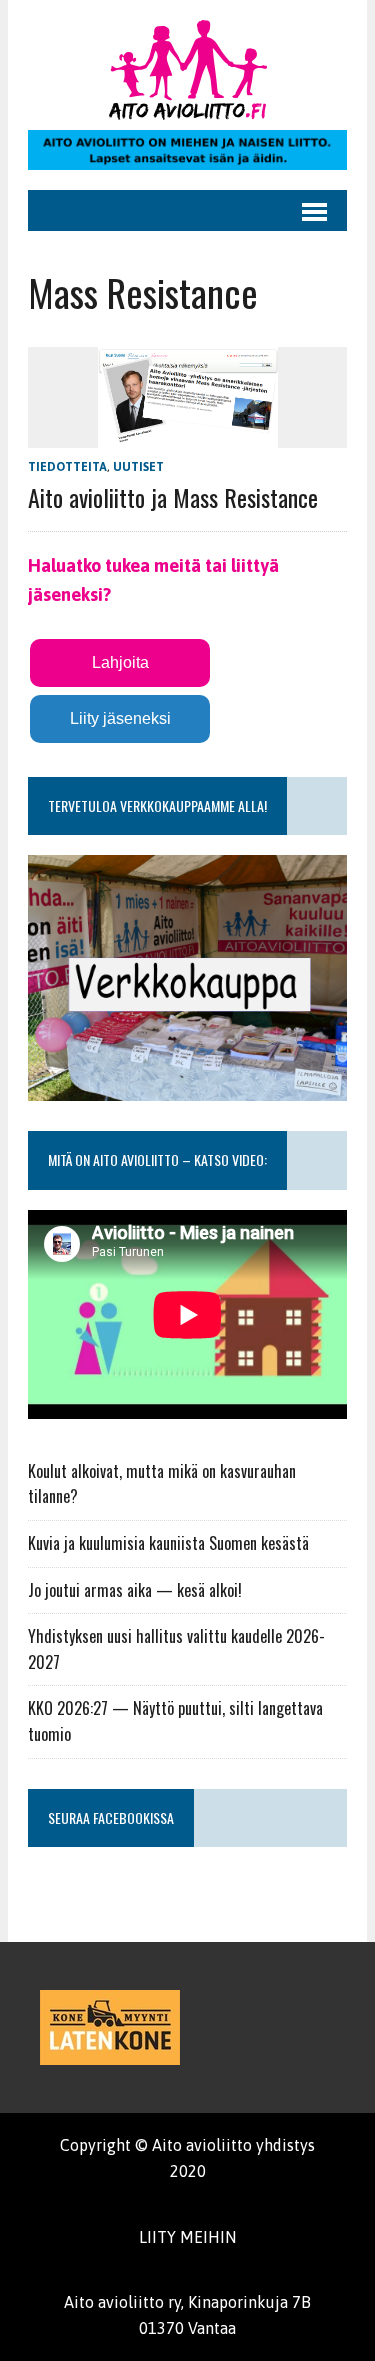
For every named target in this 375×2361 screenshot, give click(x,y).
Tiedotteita (67, 467)
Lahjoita (120, 662)
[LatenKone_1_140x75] (110, 2027)
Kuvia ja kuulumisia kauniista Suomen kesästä (168, 1543)
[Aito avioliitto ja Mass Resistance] (188, 434)
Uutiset (138, 467)
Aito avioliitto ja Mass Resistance (173, 497)
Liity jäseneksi (120, 718)
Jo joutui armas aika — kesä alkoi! (135, 1590)
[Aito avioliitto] (187, 70)
